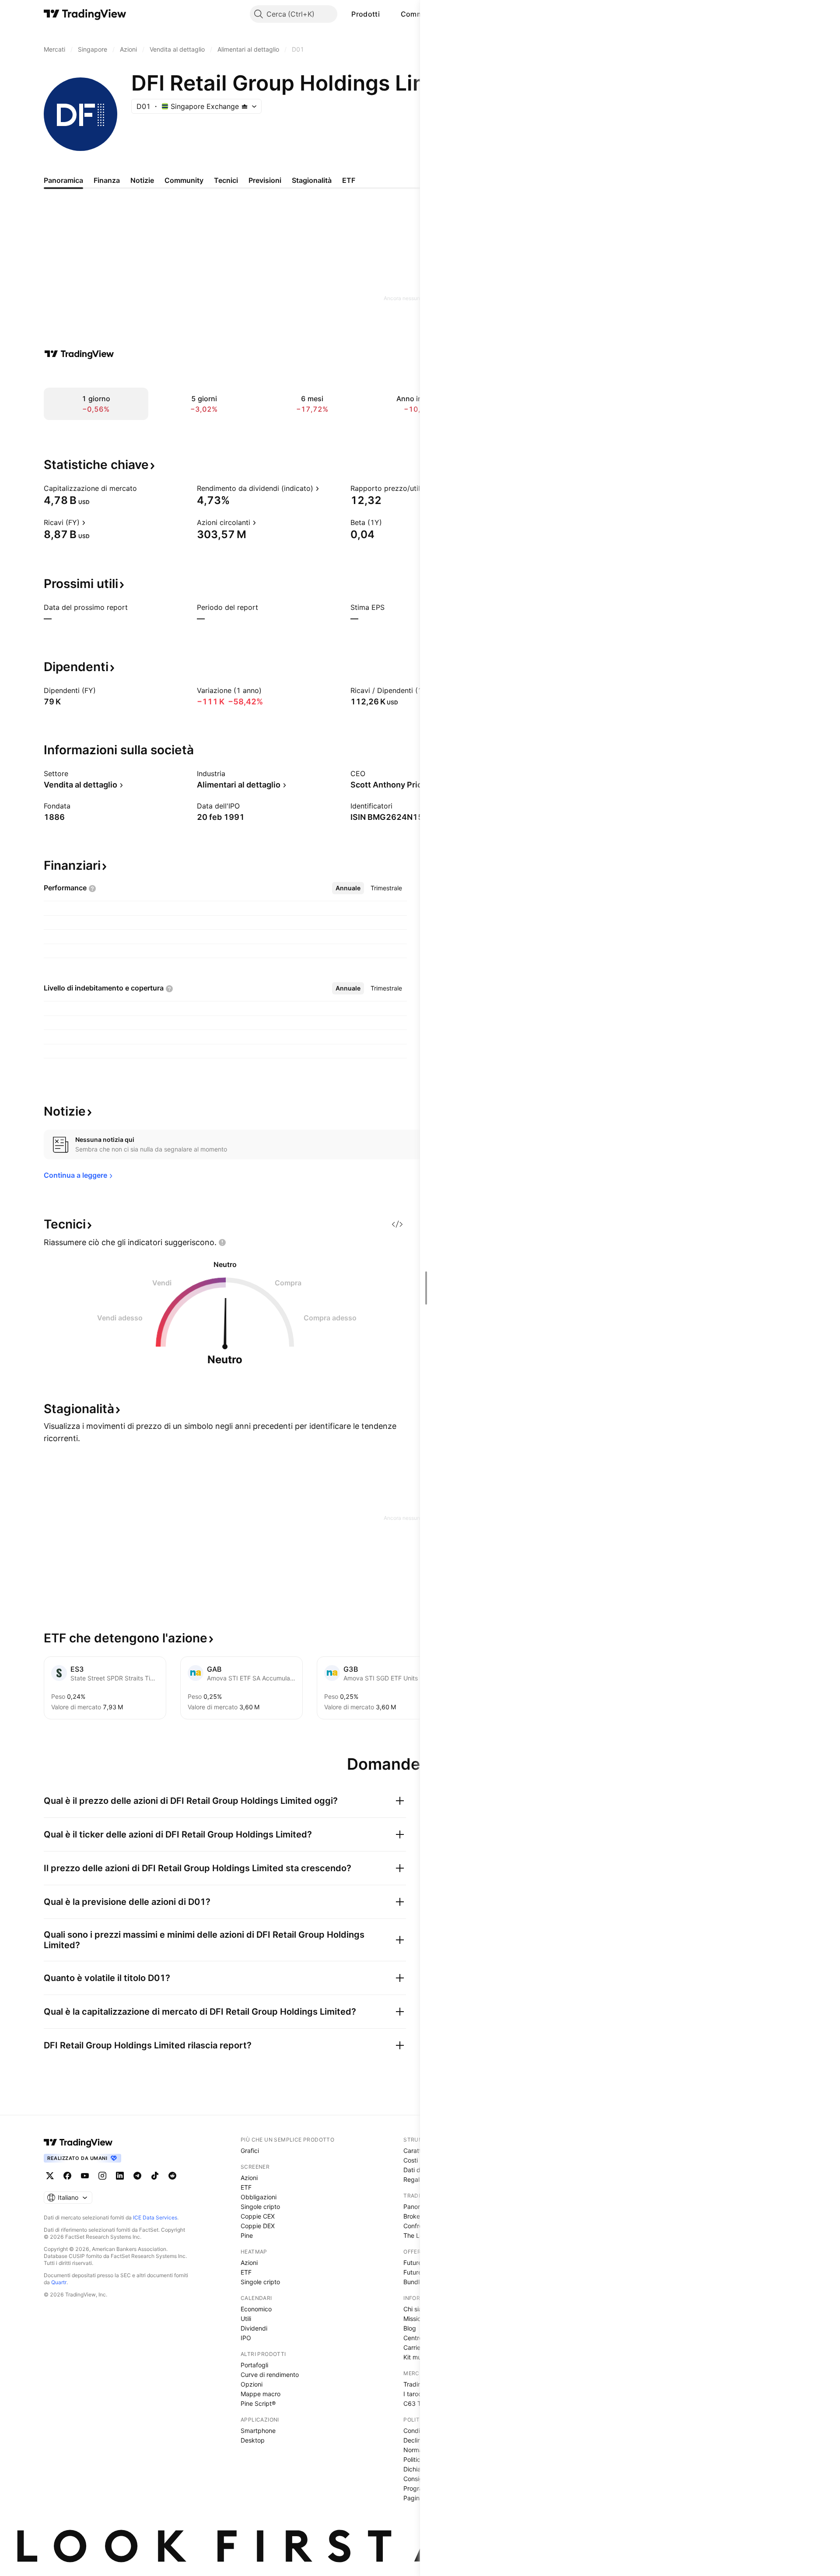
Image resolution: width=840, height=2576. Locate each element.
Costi (411, 2160)
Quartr (59, 2282)
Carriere (415, 2347)
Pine (247, 2235)
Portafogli (254, 2365)
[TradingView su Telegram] (137, 2176)
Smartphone (258, 2431)
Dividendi (254, 2328)
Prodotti (365, 14)
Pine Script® (258, 2403)
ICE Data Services (155, 2217)
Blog (410, 2328)
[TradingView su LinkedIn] (120, 2176)
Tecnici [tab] (226, 180)
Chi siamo (417, 2309)
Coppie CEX (258, 2216)
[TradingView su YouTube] (85, 2176)
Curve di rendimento (270, 2375)
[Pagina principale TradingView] (85, 14)
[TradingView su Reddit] (172, 2176)
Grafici (250, 2151)
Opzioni (252, 2384)
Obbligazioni (259, 2197)
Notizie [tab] (142, 180)
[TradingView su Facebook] (67, 2176)
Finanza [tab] (107, 180)
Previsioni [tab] (265, 180)
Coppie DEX (258, 2226)
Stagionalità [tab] (312, 180)
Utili (246, 2319)
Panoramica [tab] (63, 180)
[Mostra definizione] (143, 488)
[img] (245, 106)
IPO (246, 2338)
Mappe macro (261, 2394)
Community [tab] (184, 180)
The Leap (417, 2235)
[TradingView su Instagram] (102, 2176)
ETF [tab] (349, 180)
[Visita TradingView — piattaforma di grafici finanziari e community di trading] (79, 354)
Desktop (253, 2440)
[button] (386, 14)
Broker (413, 2216)
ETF (246, 2187)
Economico (256, 2309)
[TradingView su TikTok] (155, 2176)
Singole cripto (260, 2207)
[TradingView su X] (50, 2176)
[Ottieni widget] (397, 1224)
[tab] (348, 888)
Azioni (249, 2178)
